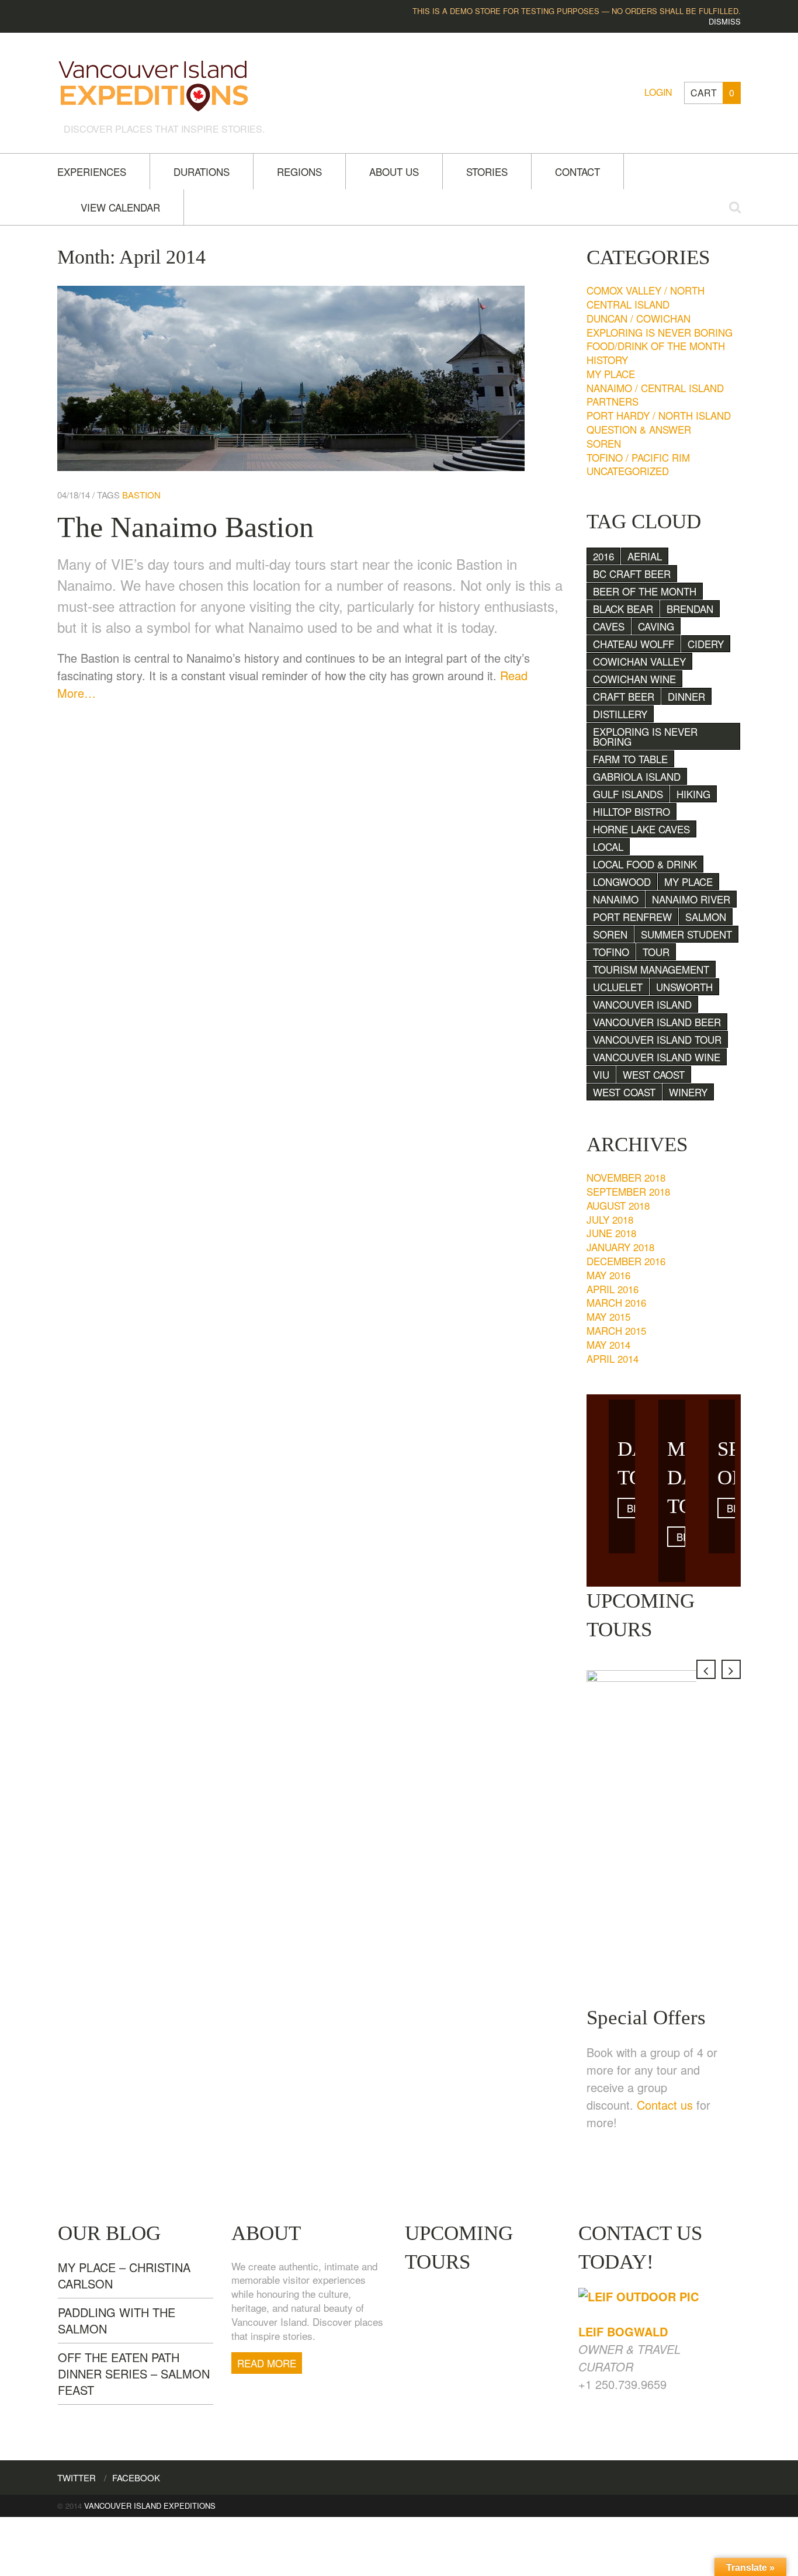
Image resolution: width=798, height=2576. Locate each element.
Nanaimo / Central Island (655, 388)
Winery (688, 1092)
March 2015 (616, 1330)
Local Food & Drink (645, 864)
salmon (706, 917)
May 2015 (608, 1316)
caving (656, 626)
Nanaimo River (691, 899)
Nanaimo (616, 899)
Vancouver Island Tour (657, 1039)
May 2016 (608, 1275)
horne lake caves (641, 829)
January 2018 (620, 1247)
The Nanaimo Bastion (185, 527)
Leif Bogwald (623, 2331)
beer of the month (645, 591)
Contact (577, 172)
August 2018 (618, 1205)
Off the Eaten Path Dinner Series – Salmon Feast (134, 2374)
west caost (654, 1074)
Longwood (622, 882)
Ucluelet (618, 987)
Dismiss (725, 21)
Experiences (92, 172)
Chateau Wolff (634, 644)
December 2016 (626, 1261)
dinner (686, 696)
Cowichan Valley (639, 661)
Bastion (141, 495)
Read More (267, 2363)
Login (658, 92)
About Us (394, 172)
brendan (690, 609)
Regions (299, 172)
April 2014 (613, 1358)
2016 (603, 556)
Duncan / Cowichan (639, 318)
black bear (623, 609)
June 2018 (611, 1233)
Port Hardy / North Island (659, 415)
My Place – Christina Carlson (124, 2275)
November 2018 (626, 1177)
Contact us (665, 2105)
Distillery (620, 714)
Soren (604, 443)
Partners (613, 401)
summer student (686, 934)
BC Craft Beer (632, 574)
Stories (487, 172)
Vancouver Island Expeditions (150, 2506)
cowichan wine (634, 679)
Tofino (611, 952)
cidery (706, 644)
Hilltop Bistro (632, 811)
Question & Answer (639, 429)
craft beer (624, 696)
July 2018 (610, 1219)
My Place (611, 374)
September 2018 (628, 1191)
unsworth (684, 987)
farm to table (630, 759)
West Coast (624, 1092)
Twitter (77, 2478)
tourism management (651, 969)
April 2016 (613, 1289)
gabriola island (637, 776)
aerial (645, 556)
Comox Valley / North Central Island (646, 297)
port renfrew (632, 917)
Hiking (693, 794)
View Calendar (120, 207)
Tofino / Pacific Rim (638, 457)
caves (609, 626)
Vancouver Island (642, 1004)
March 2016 (616, 1302)
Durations (202, 172)
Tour (656, 952)
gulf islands (628, 794)
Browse (632, 1508)
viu (601, 1074)
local (608, 846)
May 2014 (608, 1344)
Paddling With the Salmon (117, 2320)
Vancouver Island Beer (657, 1022)
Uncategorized (628, 471)
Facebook (136, 2478)
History (607, 360)
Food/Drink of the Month (656, 346)
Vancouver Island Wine (657, 1057)
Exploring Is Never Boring (660, 332)
